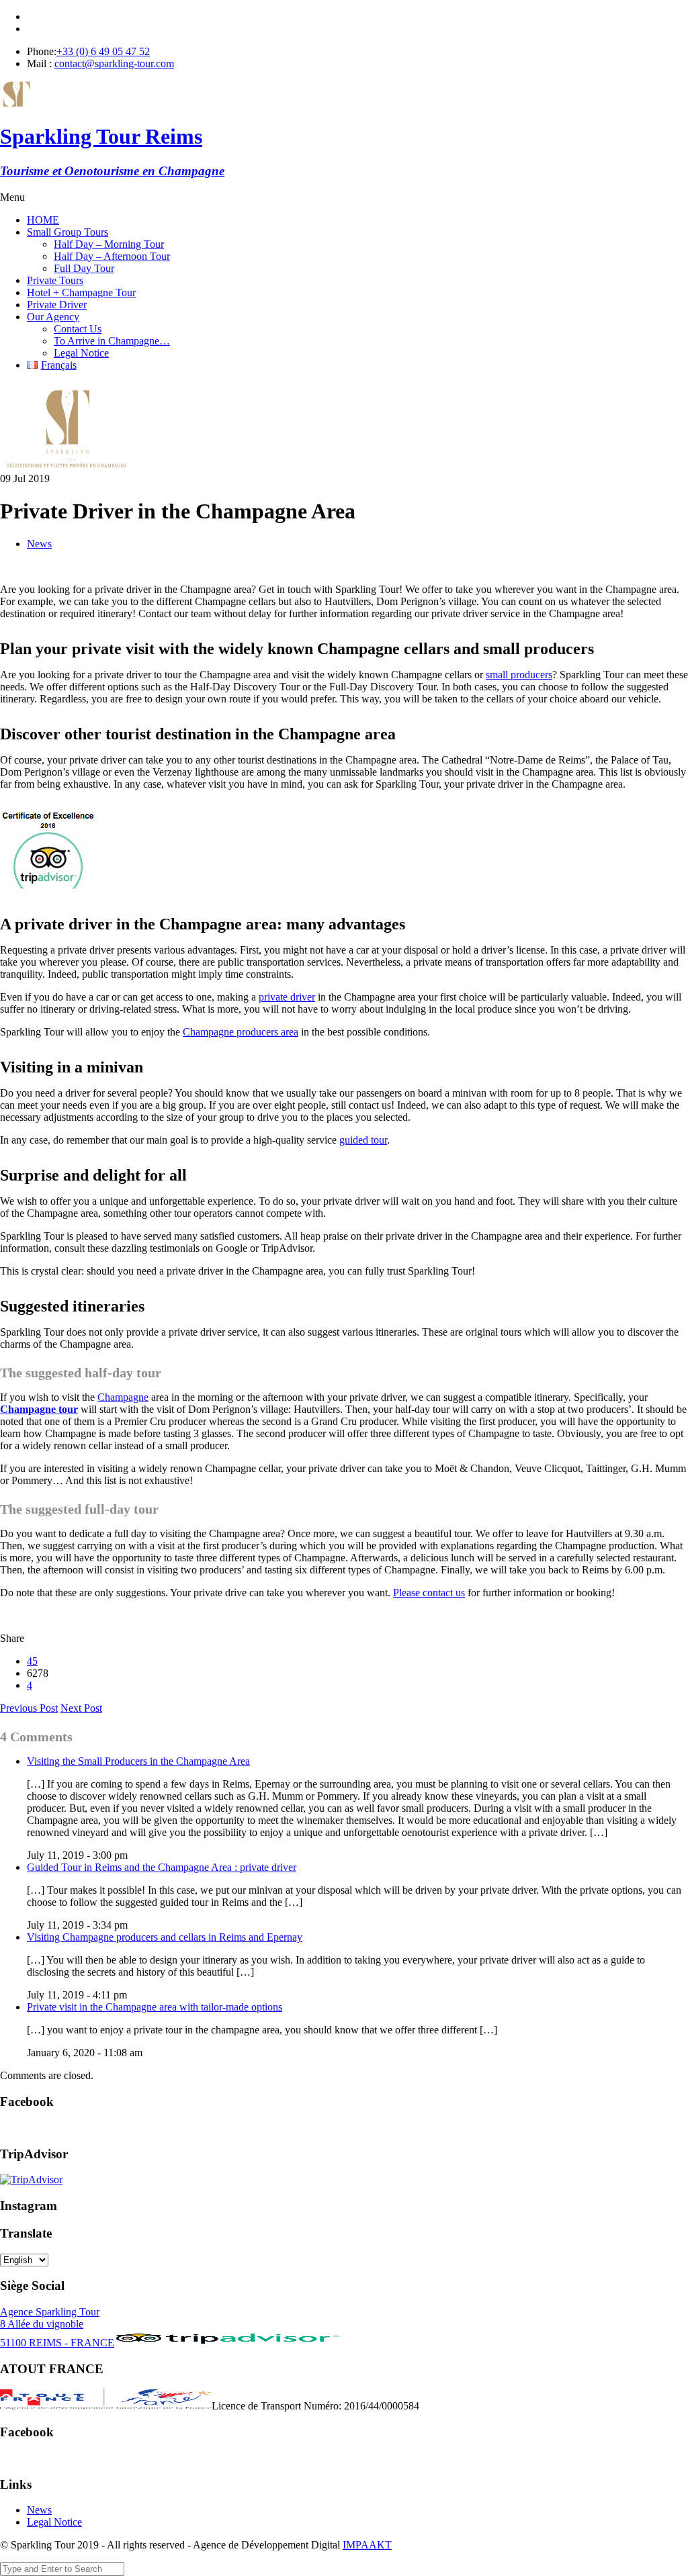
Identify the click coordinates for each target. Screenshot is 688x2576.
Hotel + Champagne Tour (81, 292)
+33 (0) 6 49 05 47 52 (103, 51)
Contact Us (78, 329)
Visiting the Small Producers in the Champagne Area (138, 1761)
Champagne (123, 1397)
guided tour (363, 1140)
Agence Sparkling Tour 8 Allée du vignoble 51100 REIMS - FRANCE (57, 2327)
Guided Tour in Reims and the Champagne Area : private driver (162, 1867)
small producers (519, 675)
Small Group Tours (68, 232)
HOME (43, 220)
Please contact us (429, 1593)
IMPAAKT (367, 2545)
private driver (287, 997)
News (39, 544)
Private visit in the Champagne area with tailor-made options (155, 2007)
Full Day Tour (84, 268)
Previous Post (29, 1708)
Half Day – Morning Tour (109, 244)
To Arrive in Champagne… (112, 341)
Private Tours (55, 280)
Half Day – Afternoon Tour (112, 256)
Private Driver (57, 305)
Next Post (81, 1708)
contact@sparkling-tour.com (114, 63)
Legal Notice (81, 353)
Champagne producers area (241, 1032)
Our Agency (53, 317)
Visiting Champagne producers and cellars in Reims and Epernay (165, 1937)
